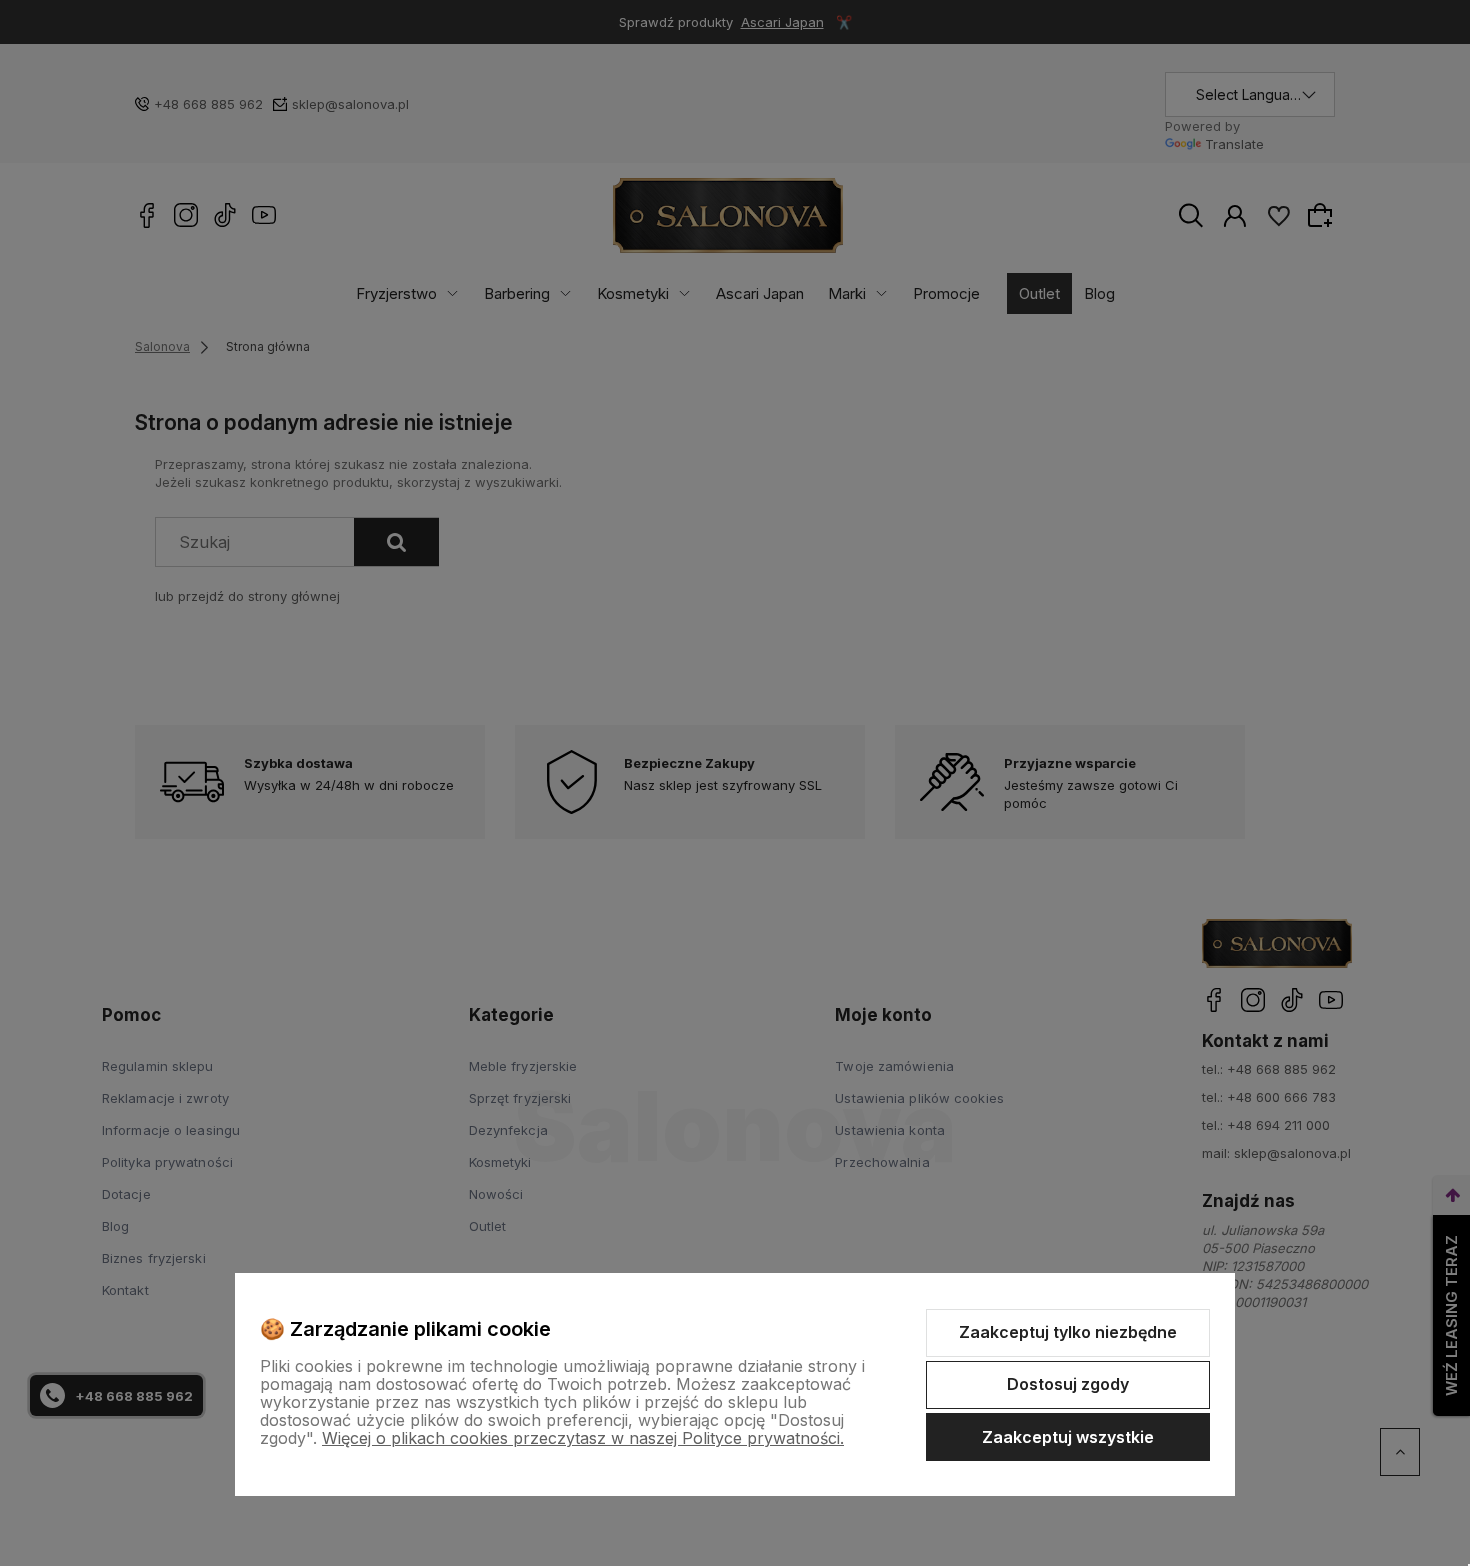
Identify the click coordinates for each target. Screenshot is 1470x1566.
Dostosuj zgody (1068, 1384)
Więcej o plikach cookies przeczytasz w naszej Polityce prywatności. (583, 1438)
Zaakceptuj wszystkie (1068, 1437)
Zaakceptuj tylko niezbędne (1068, 1332)
